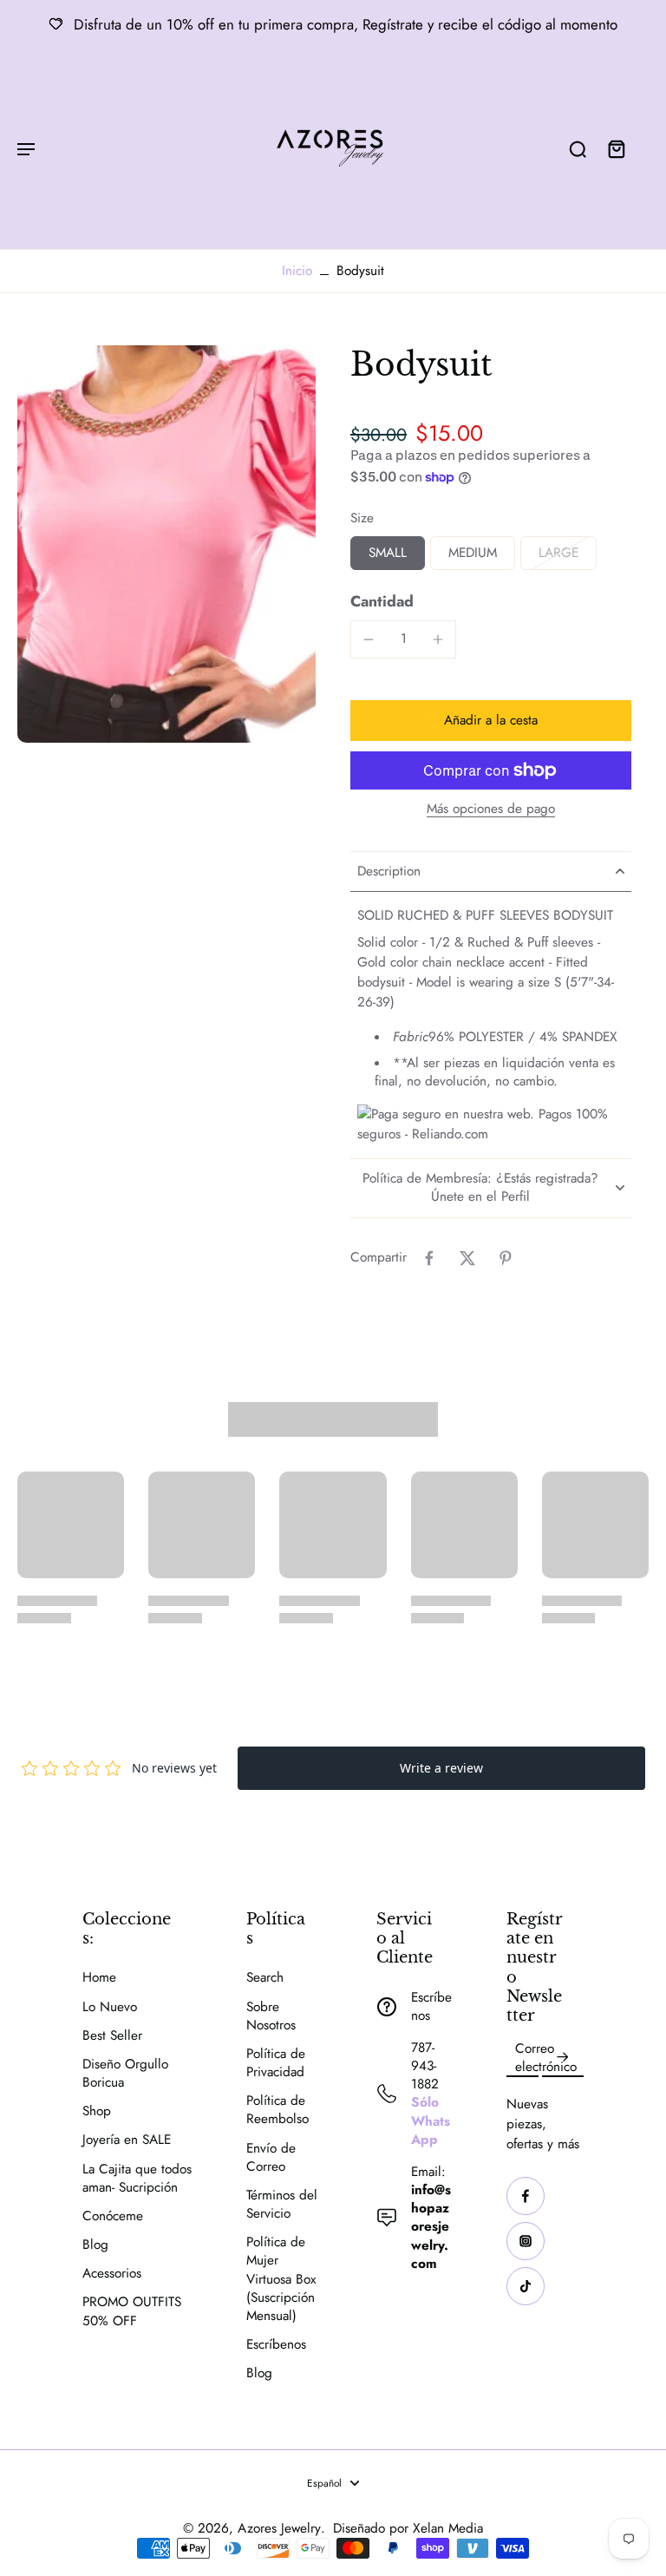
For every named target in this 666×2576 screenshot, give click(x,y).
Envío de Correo (271, 2158)
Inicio (297, 271)
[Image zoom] (166, 544)
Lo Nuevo (110, 2007)
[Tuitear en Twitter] (467, 1258)
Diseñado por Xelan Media (408, 2528)
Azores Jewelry (279, 2528)
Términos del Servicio (282, 2205)
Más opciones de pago (491, 810)
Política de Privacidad (276, 2063)
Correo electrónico (546, 2058)
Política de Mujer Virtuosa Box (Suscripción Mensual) (281, 2279)
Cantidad (382, 601)
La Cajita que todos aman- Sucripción (137, 2179)
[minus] (369, 639)
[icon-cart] (616, 148)
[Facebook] (526, 2196)
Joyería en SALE (127, 2140)
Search (265, 1978)
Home (99, 1978)
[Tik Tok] (526, 2286)
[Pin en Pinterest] (506, 1258)
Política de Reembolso (277, 2110)
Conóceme (113, 2216)
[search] (578, 148)
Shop (97, 2111)
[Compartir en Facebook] (429, 1258)
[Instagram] (526, 2241)
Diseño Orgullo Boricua (125, 2074)
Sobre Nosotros (271, 2016)
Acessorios (112, 2274)
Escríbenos (276, 2345)
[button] (491, 721)
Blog (95, 2245)
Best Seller (112, 2036)
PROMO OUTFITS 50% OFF (132, 2311)
